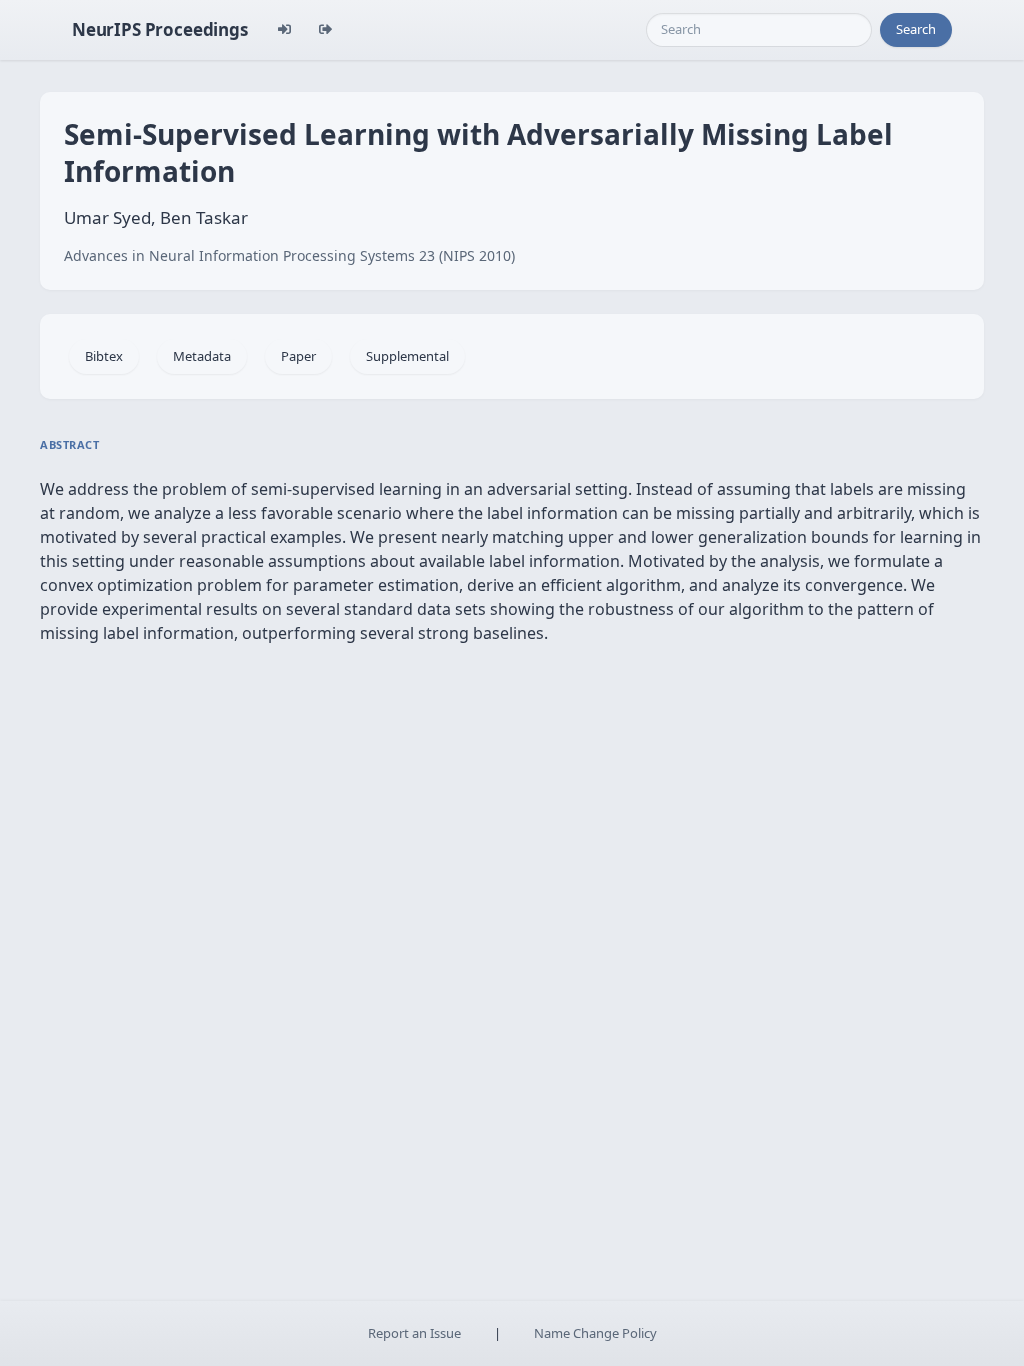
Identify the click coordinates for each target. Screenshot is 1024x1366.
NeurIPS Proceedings (160, 29)
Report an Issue (414, 1333)
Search (916, 29)
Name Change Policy (595, 1333)
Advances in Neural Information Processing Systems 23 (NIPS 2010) (289, 255)
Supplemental (407, 356)
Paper (298, 356)
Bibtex (104, 356)
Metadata (202, 356)
